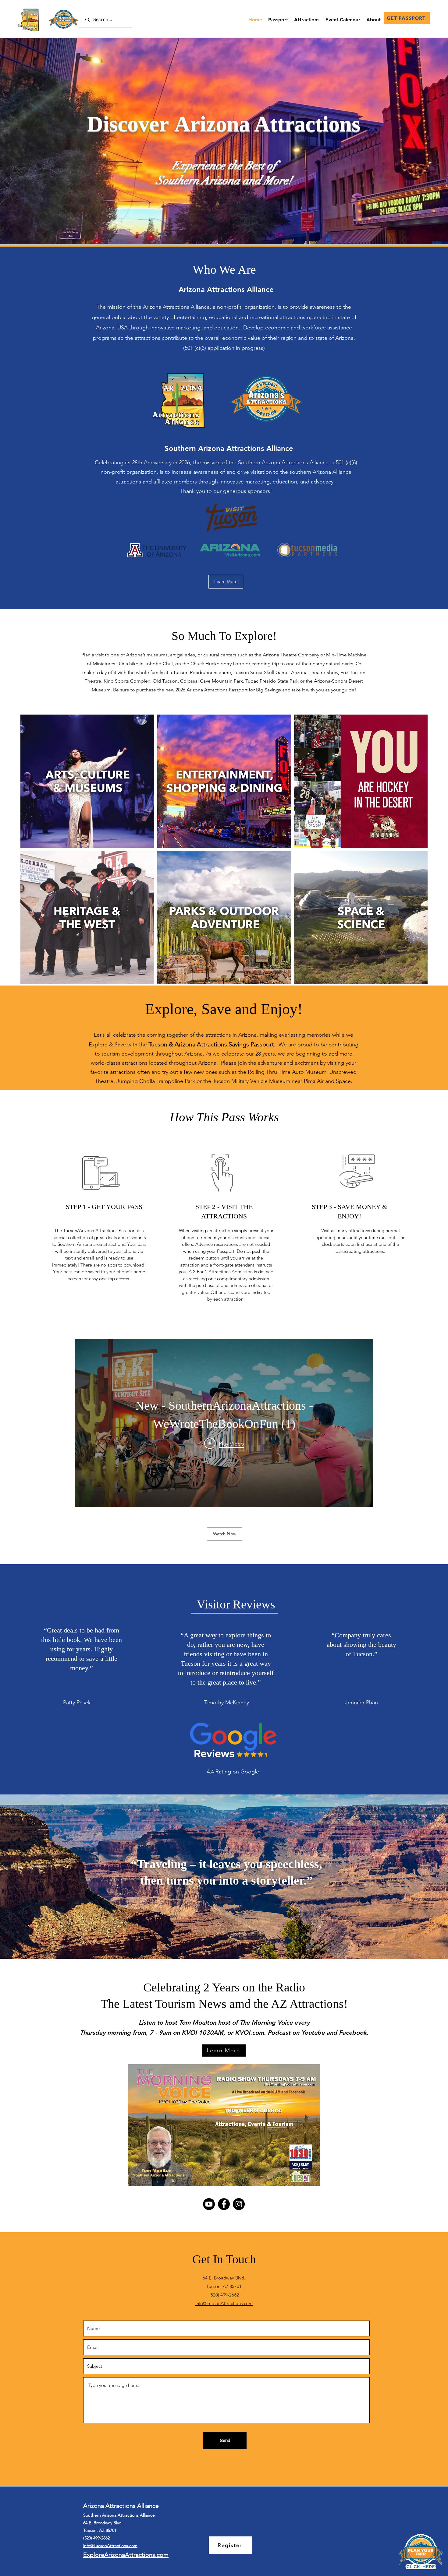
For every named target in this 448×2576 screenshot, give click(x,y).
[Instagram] (239, 2204)
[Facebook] (224, 2204)
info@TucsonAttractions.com (224, 2303)
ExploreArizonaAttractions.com (126, 2555)
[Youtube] (209, 2204)
